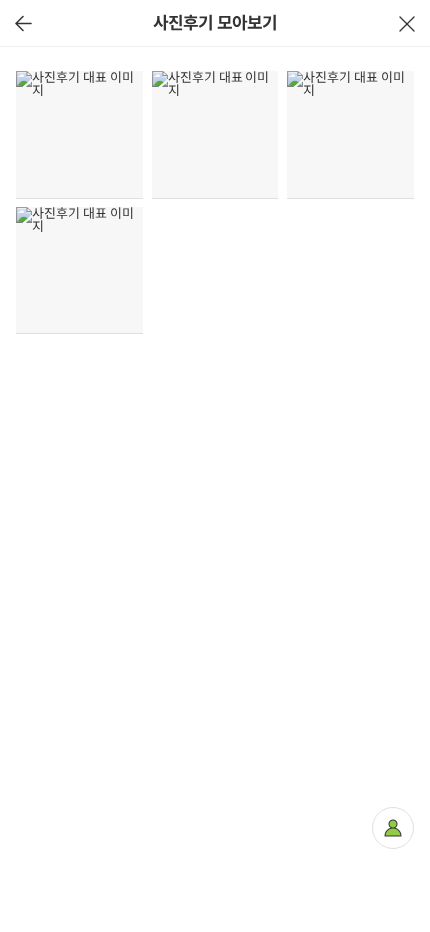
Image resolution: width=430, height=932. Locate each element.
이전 (23, 23)
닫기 (406, 23)
